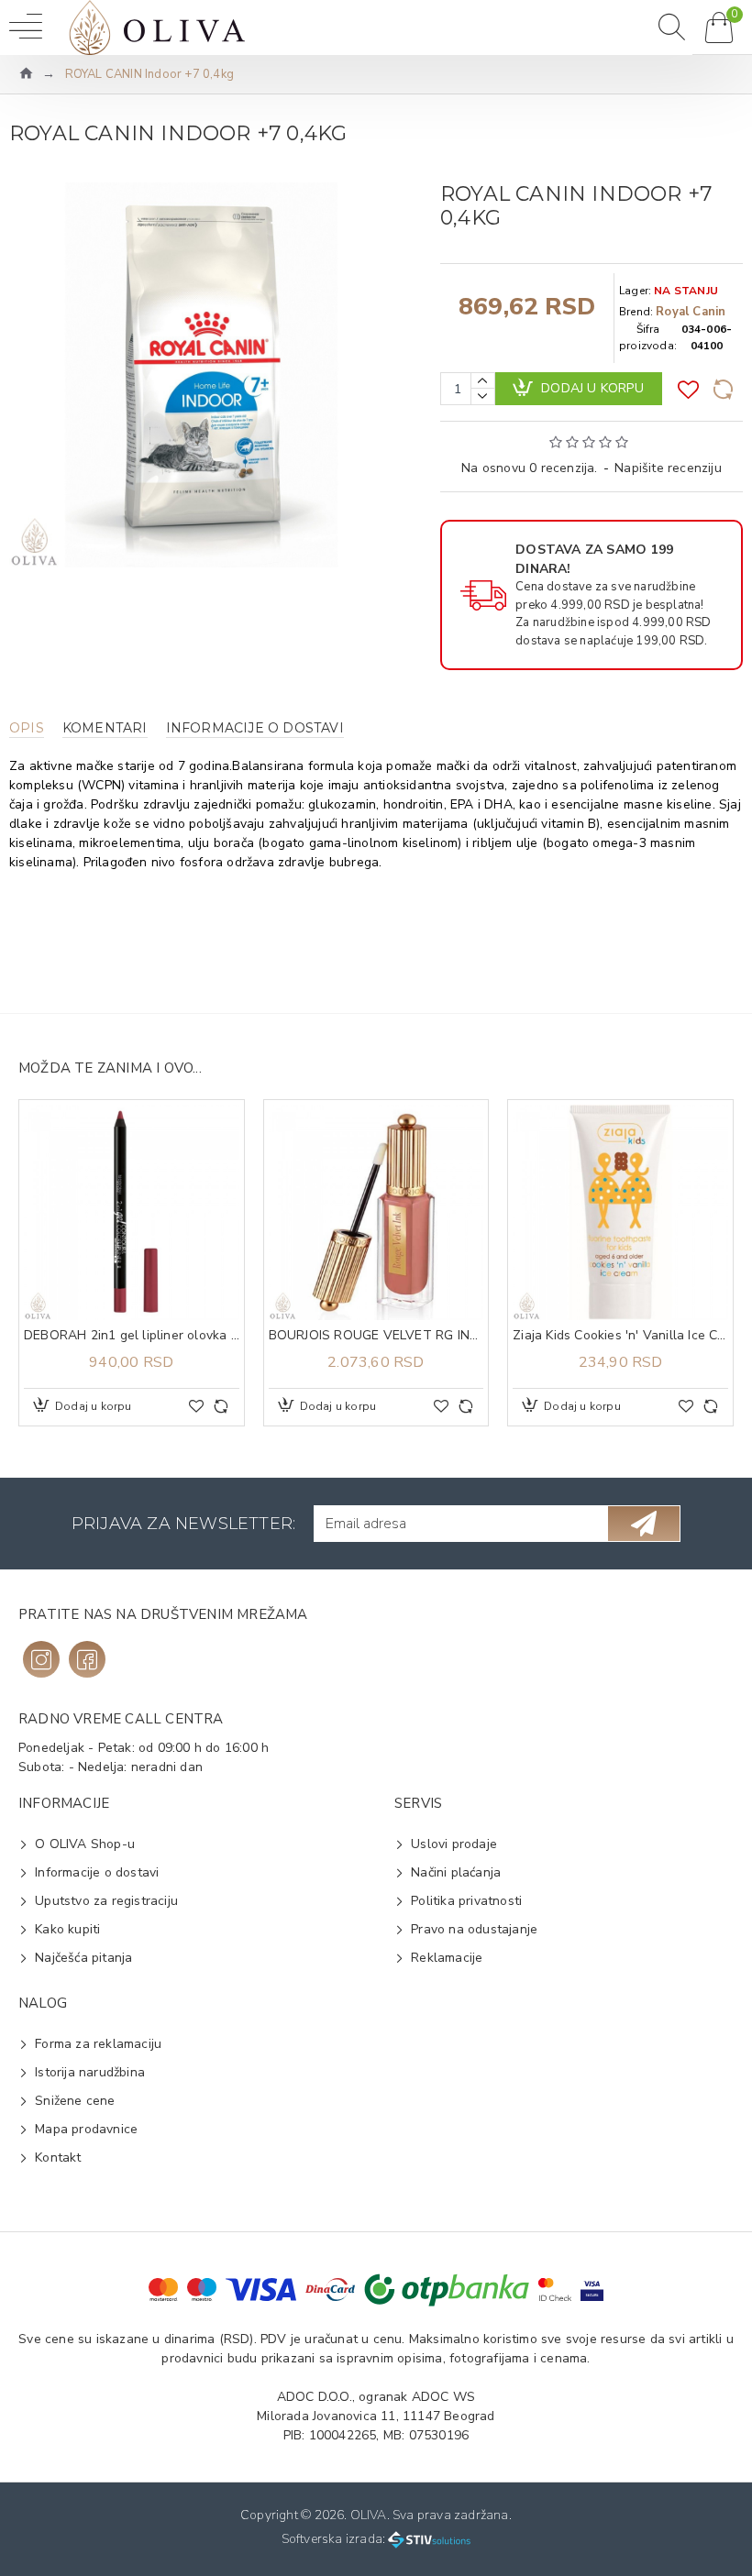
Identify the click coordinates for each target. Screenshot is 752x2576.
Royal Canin (691, 312)
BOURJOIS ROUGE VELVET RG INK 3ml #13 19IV (376, 1336)
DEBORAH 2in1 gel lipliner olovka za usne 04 (132, 1336)
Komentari (105, 728)
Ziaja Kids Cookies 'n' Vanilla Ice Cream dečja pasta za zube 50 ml (620, 1336)
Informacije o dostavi (255, 728)
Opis (27, 728)
